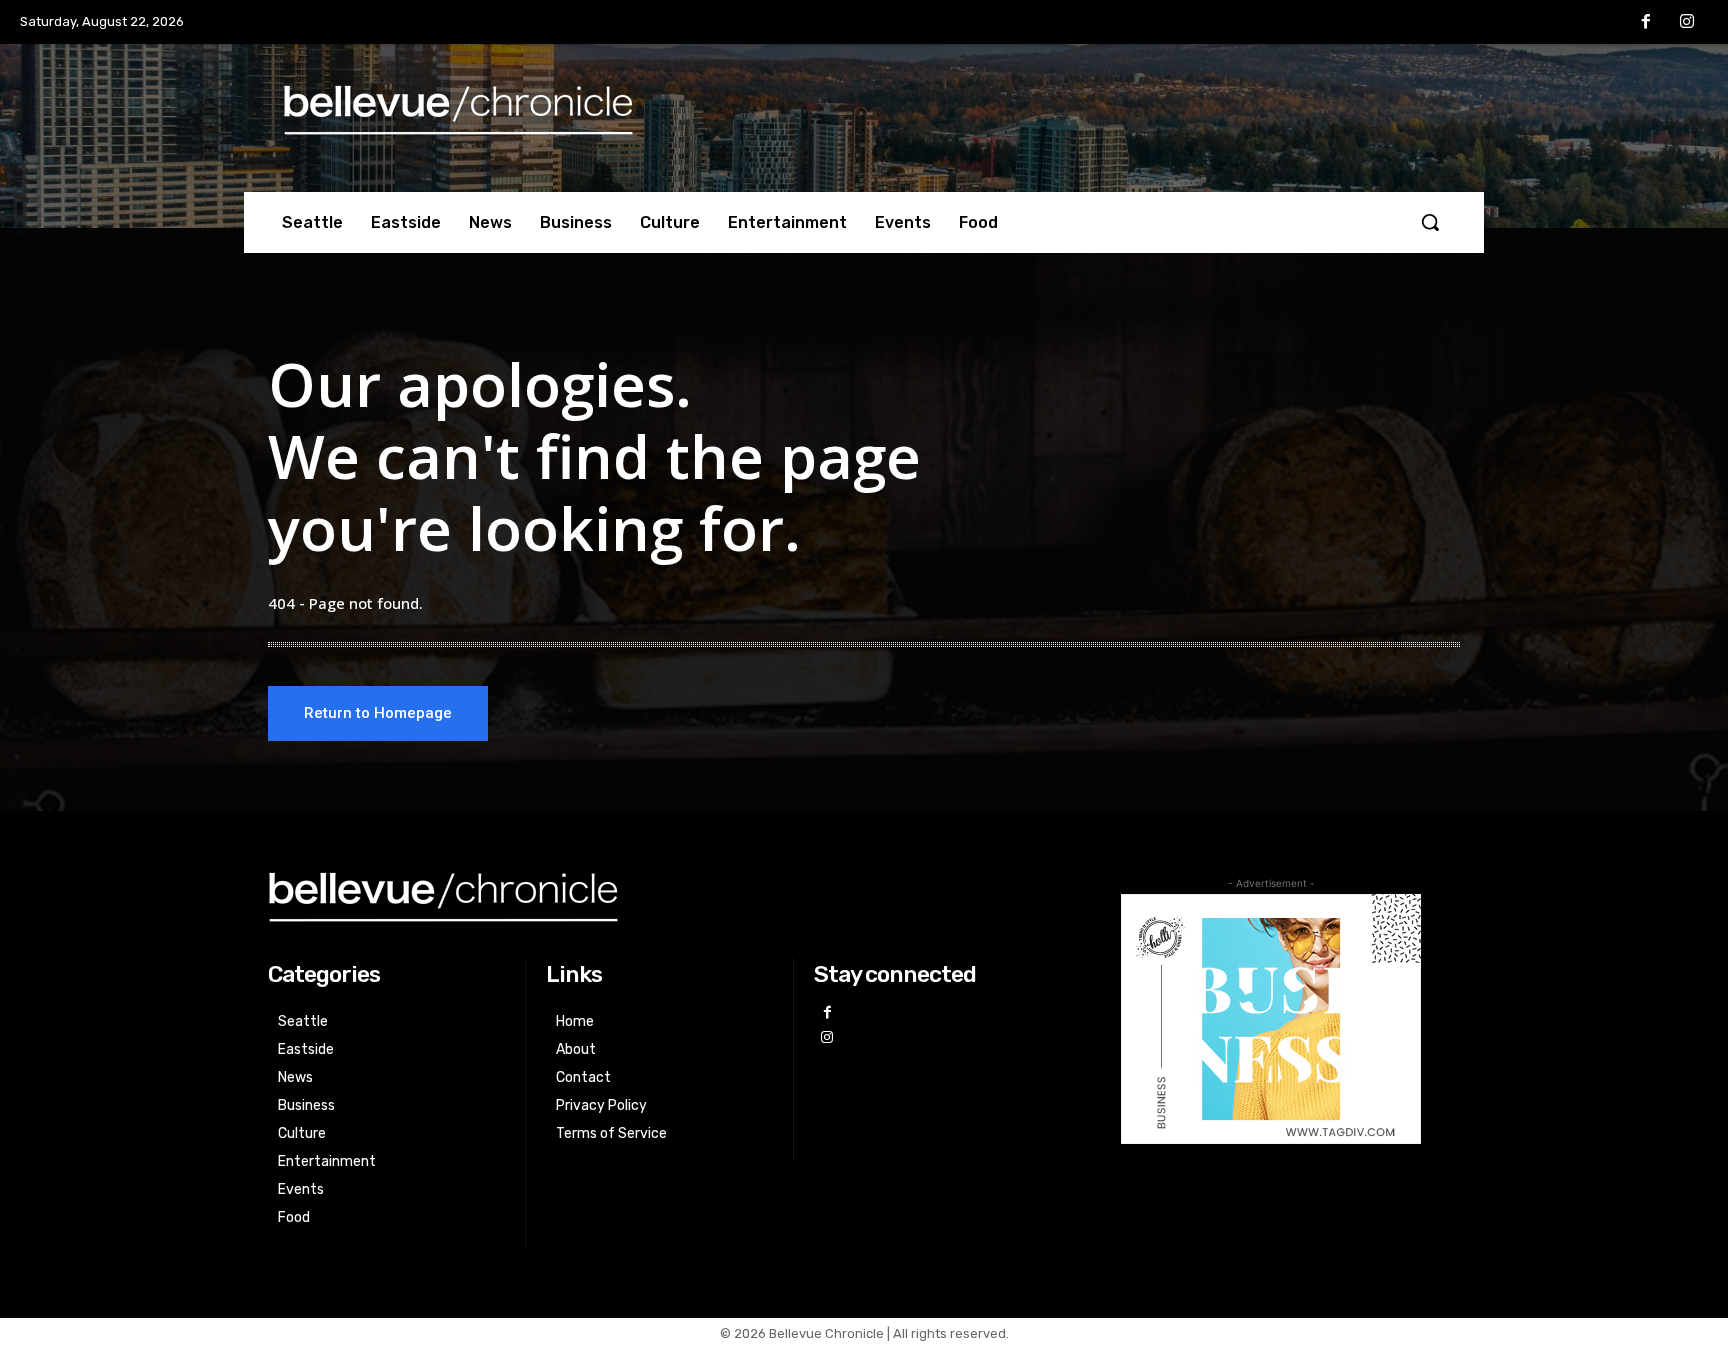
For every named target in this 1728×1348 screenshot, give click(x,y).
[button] (1430, 222)
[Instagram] (1687, 23)
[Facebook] (1646, 23)
